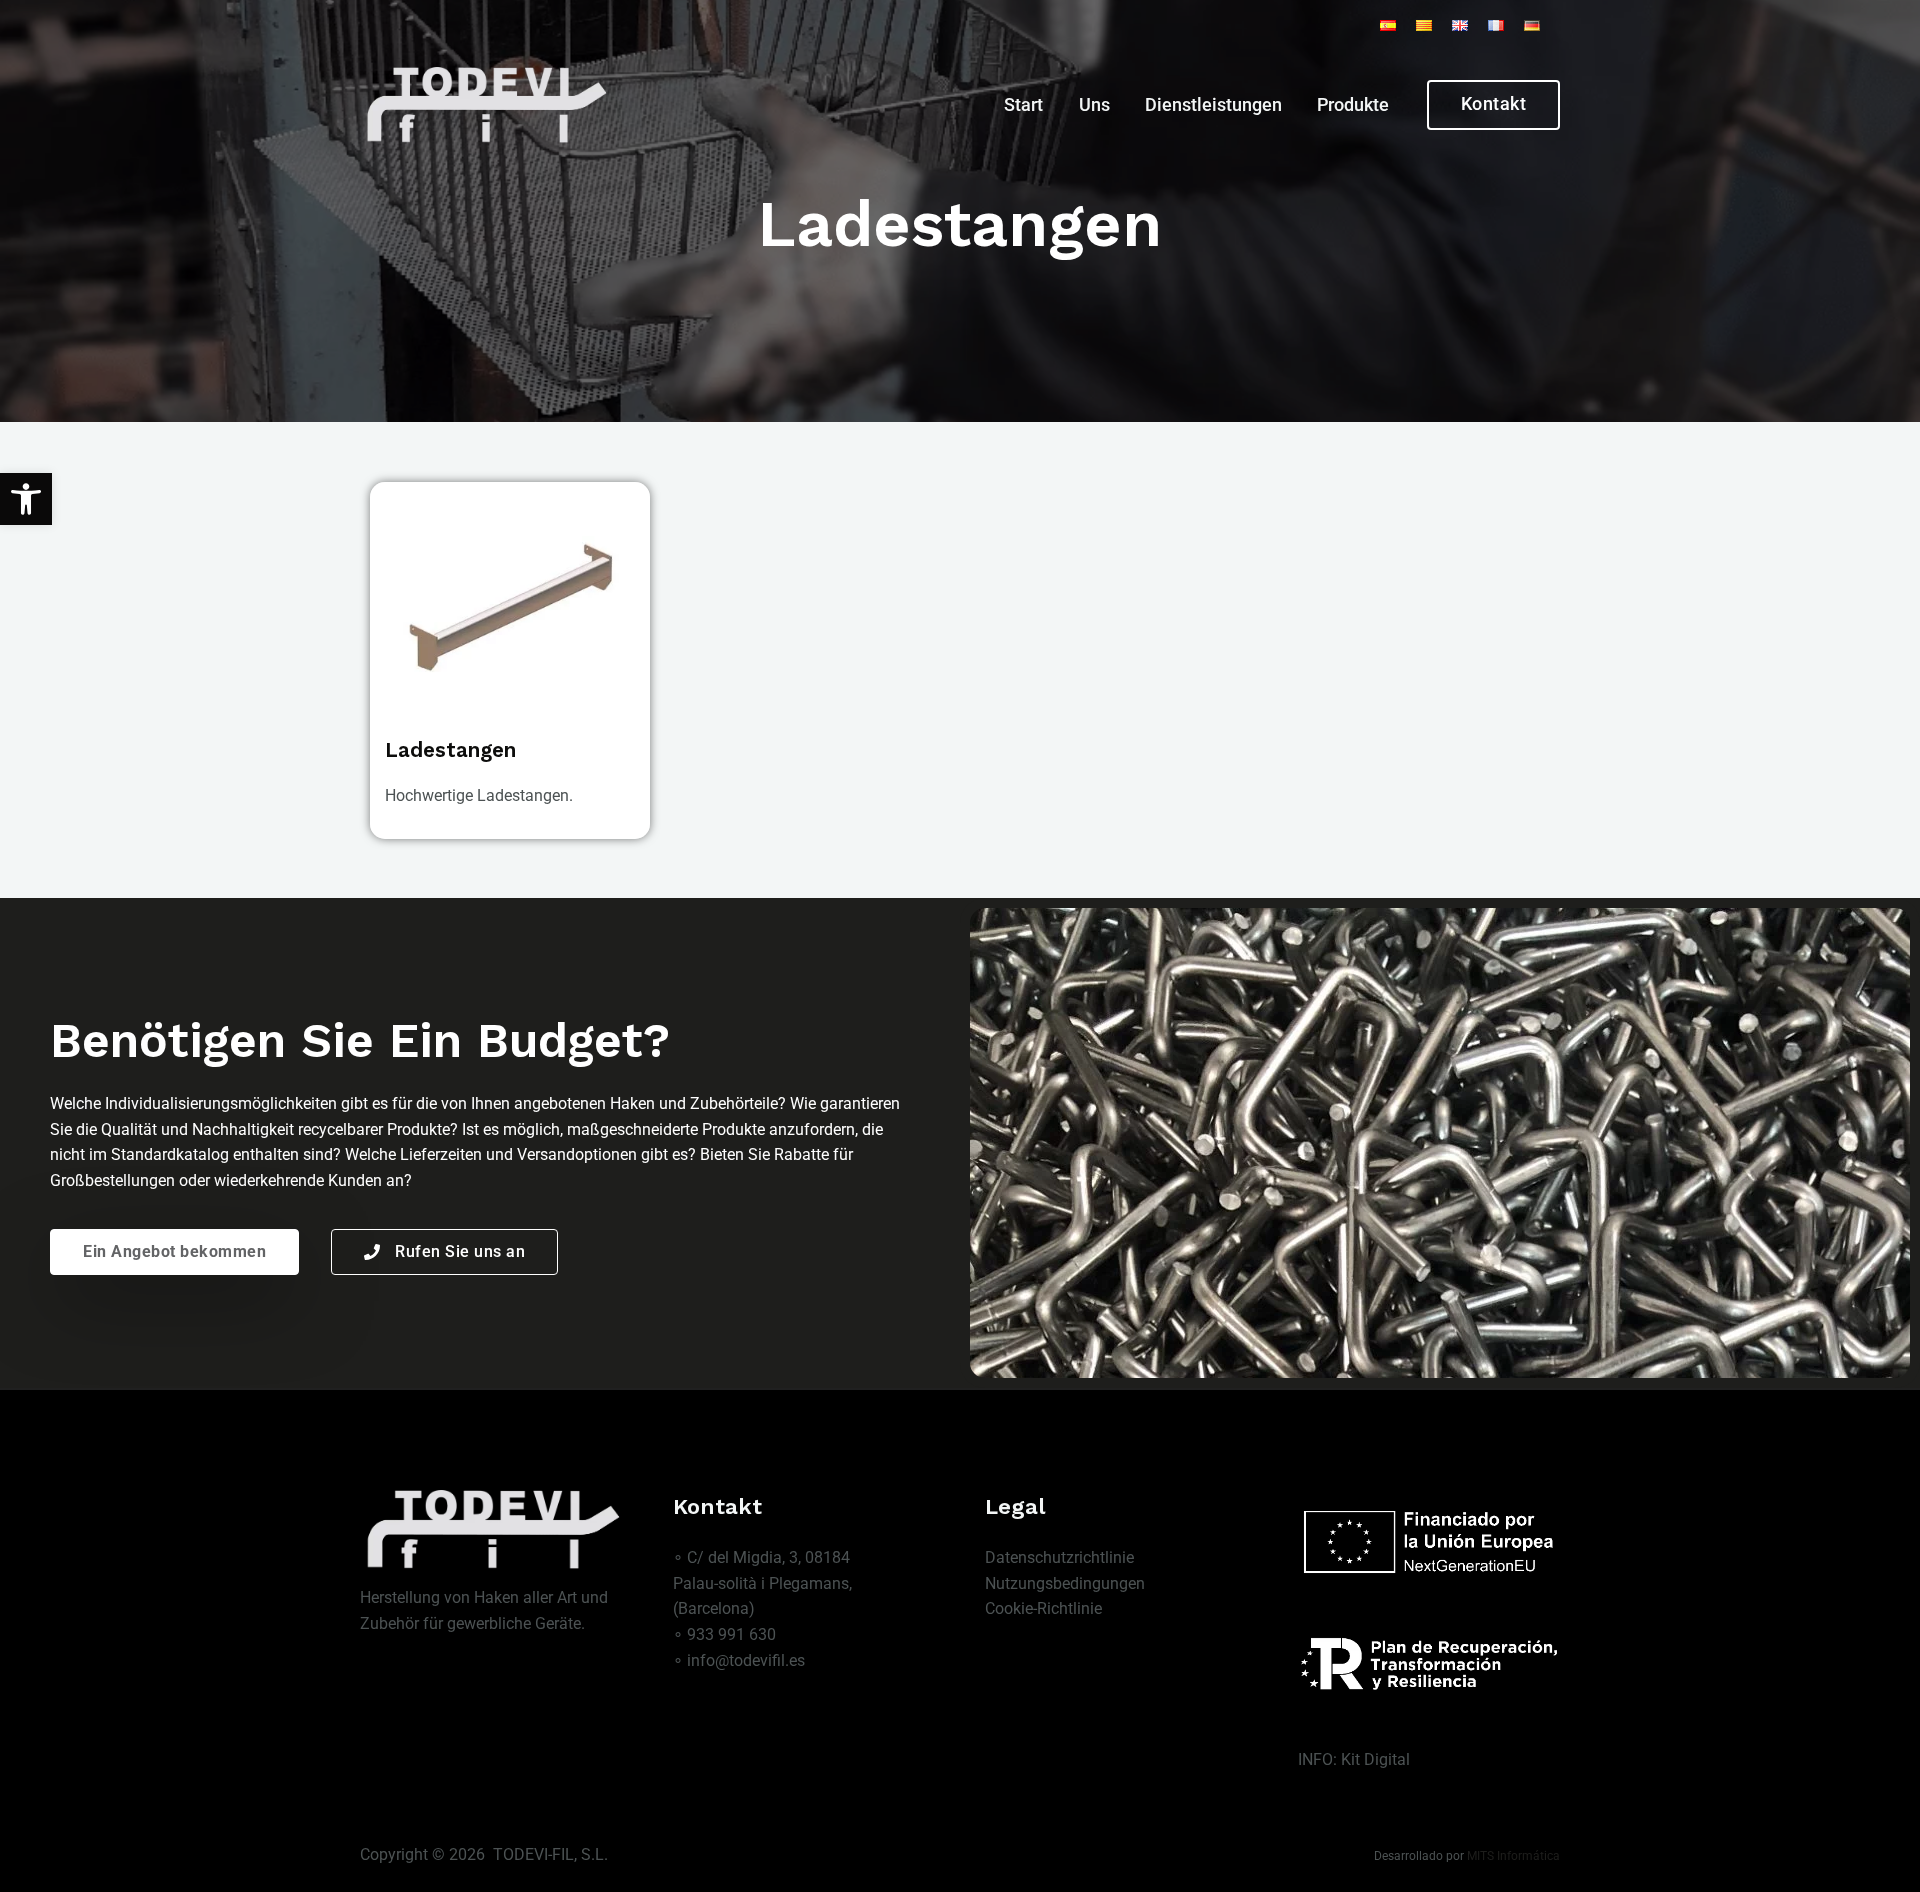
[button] (26, 499)
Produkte (1353, 105)
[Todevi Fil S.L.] (485, 103)
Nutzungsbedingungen (1065, 1583)
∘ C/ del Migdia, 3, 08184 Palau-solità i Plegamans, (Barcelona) (762, 1583)
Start (1023, 105)
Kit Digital (1375, 1759)
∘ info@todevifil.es (739, 1660)
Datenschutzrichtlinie (1059, 1557)
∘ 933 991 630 (724, 1634)
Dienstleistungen (1213, 105)
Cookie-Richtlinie (1043, 1608)
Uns (1094, 105)
